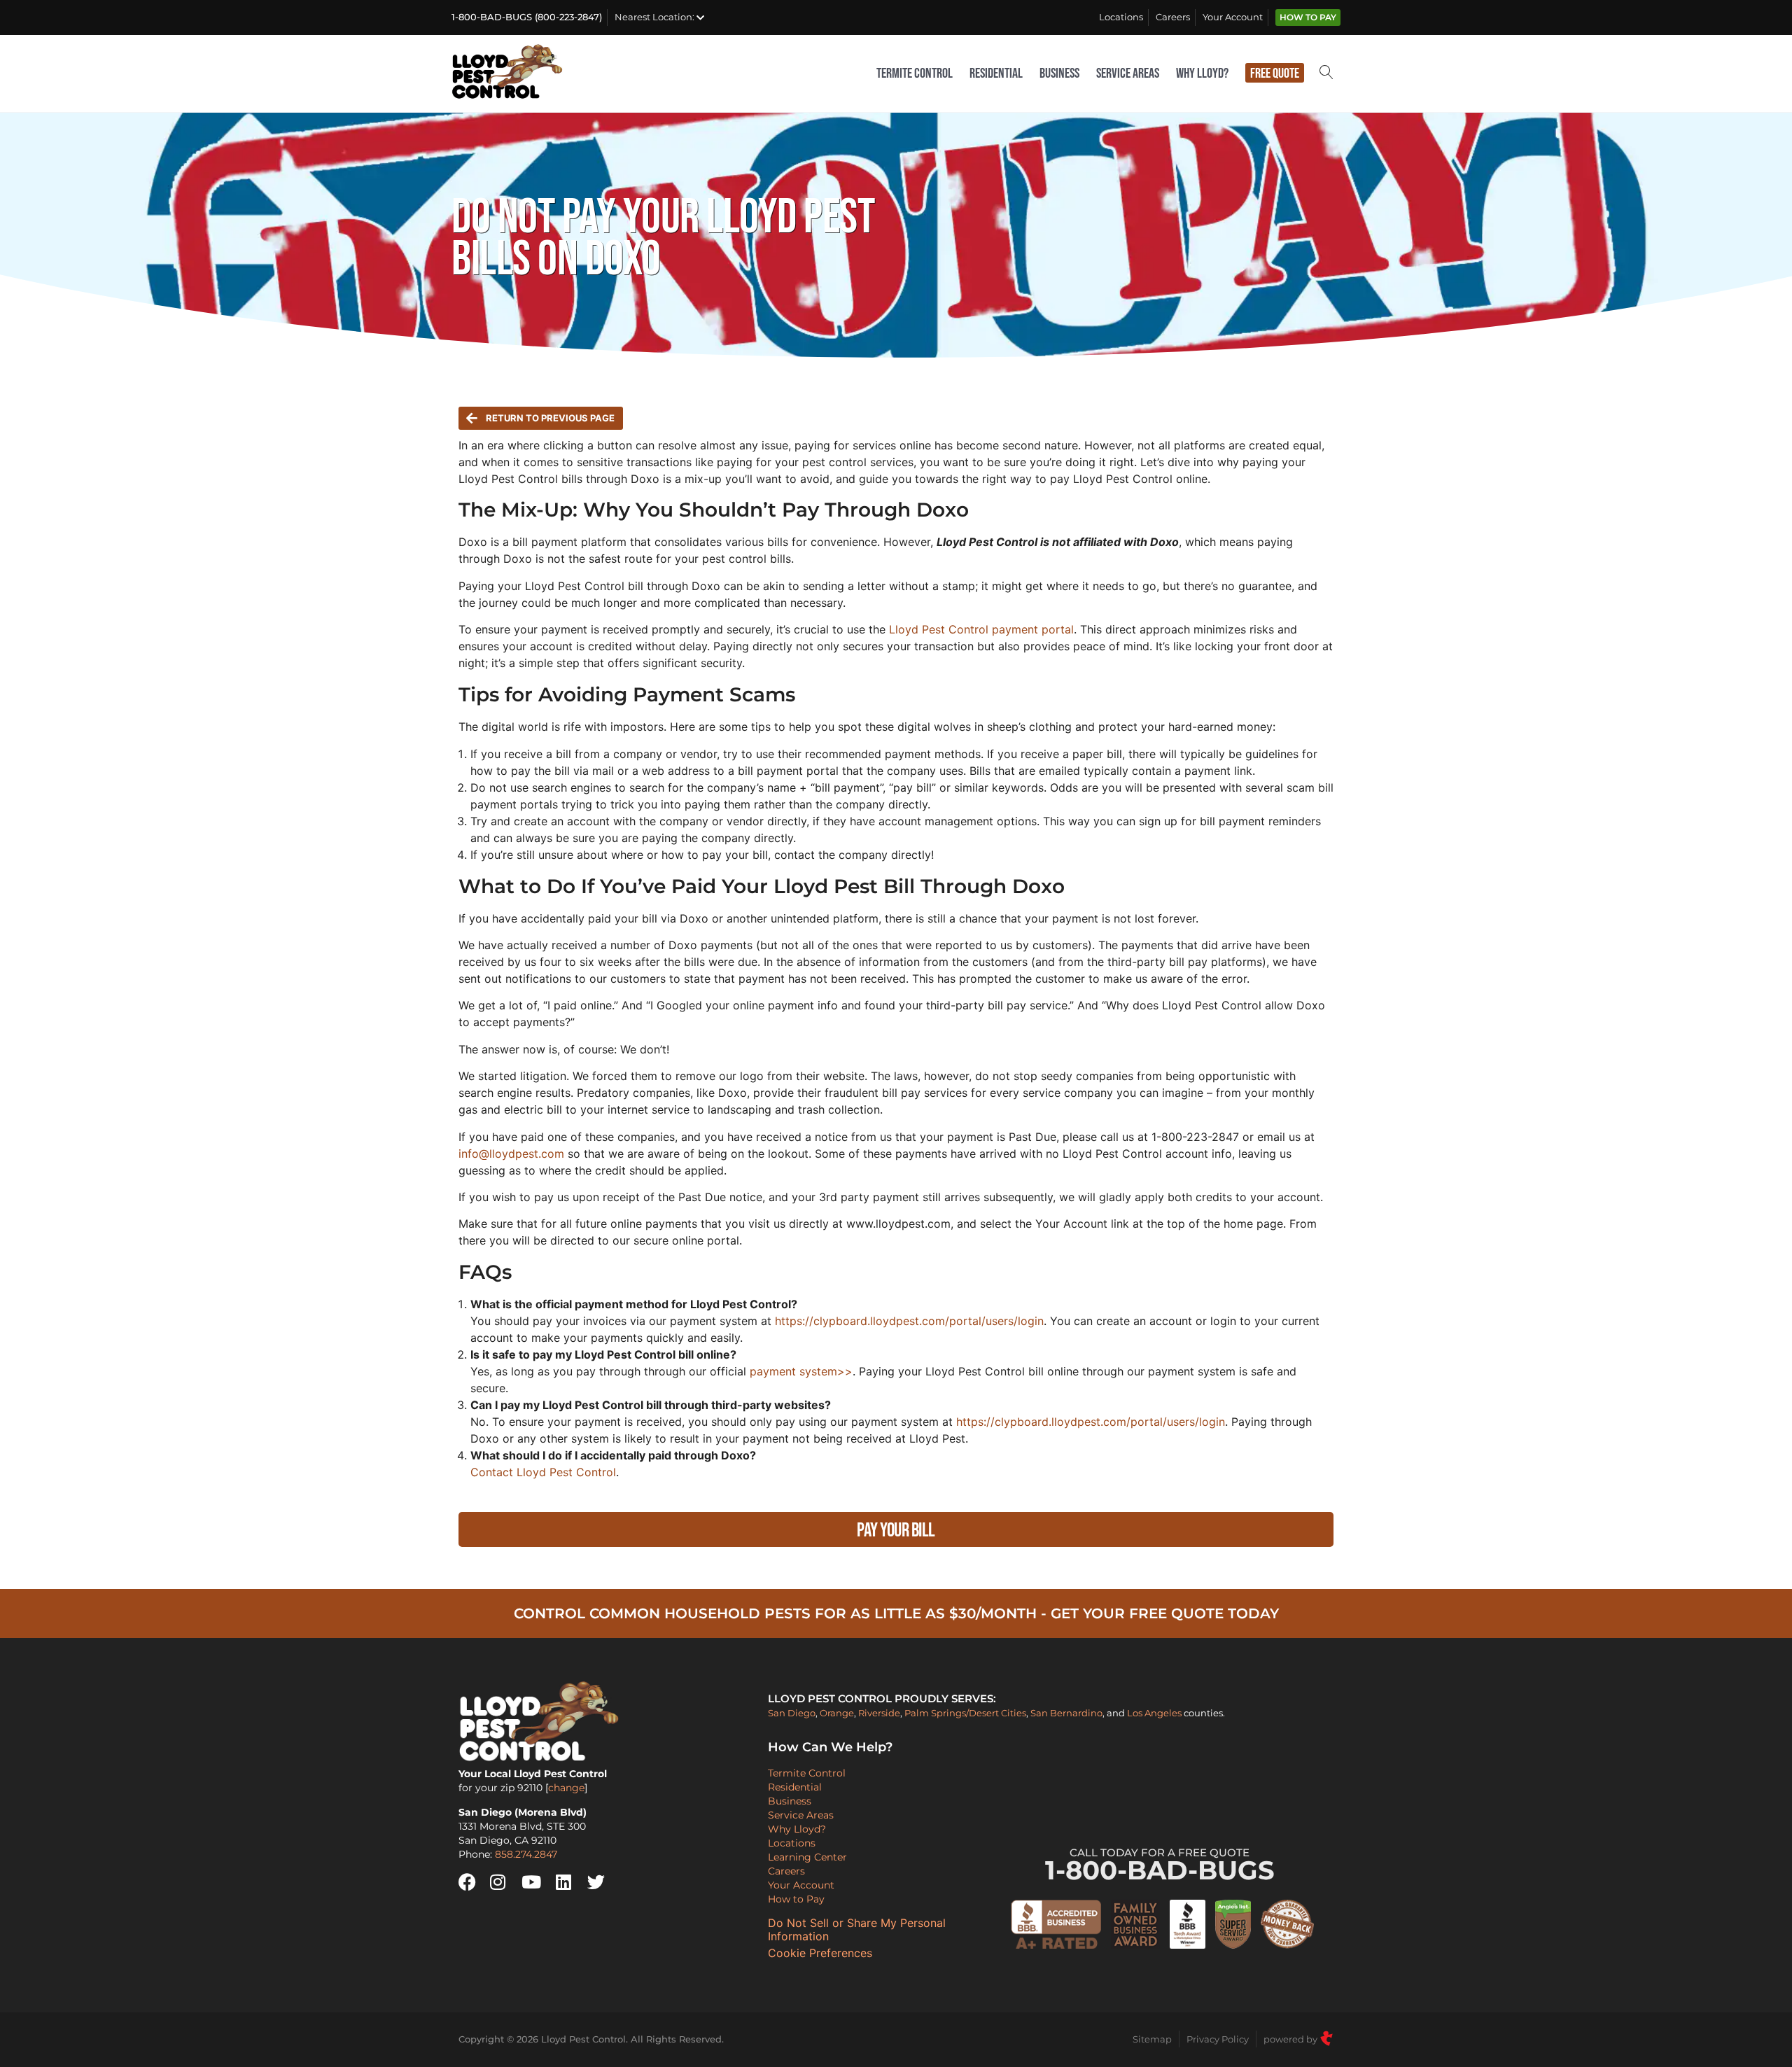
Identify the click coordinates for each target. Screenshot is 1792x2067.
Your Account (1233, 17)
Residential (996, 73)
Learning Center (807, 1857)
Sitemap (1152, 2039)
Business (1059, 73)
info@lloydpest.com (511, 1154)
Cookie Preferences (820, 1953)
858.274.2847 (526, 1854)
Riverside (879, 1713)
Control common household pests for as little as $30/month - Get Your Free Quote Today (896, 1613)
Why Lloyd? (1202, 73)
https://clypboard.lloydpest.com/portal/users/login (909, 1321)
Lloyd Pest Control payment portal (981, 629)
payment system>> (799, 1371)
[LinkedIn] (570, 1882)
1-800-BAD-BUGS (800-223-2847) (527, 17)
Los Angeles (1154, 1713)
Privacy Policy (1218, 2039)
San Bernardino (1066, 1713)
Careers (1173, 17)
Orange (837, 1713)
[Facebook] (472, 1882)
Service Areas (1128, 73)
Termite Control (915, 73)
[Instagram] (504, 1882)
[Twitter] (601, 1882)
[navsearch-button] (1326, 74)
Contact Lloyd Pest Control (543, 1472)
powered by (1291, 2039)
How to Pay (1308, 17)
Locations (1121, 17)
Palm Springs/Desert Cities (965, 1713)
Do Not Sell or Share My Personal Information (857, 1930)
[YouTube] (535, 1882)
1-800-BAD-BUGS (1160, 1866)
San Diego (792, 1713)
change (566, 1788)
